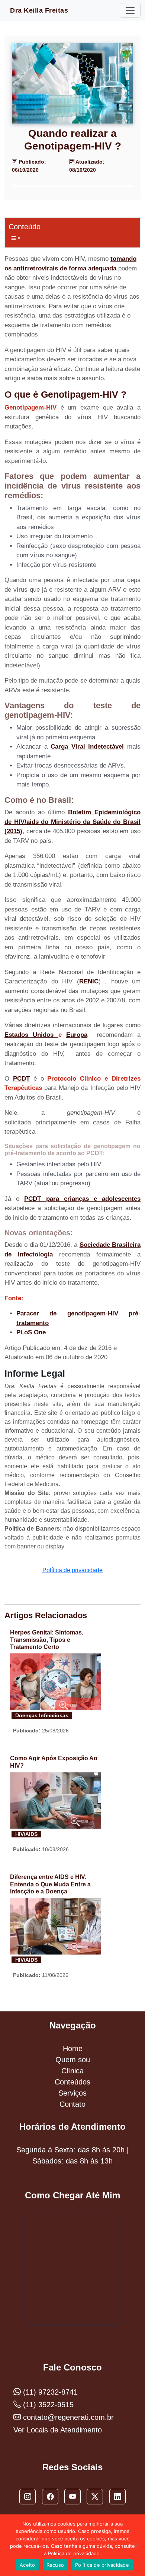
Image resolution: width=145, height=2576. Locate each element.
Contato (72, 2104)
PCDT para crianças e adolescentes (82, 1199)
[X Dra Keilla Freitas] (95, 2497)
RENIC (89, 981)
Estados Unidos (31, 1035)
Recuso (55, 2565)
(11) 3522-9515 (47, 2405)
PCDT (21, 1079)
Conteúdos (72, 2082)
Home (73, 2048)
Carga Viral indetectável (87, 747)
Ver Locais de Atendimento (58, 2430)
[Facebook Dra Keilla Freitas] (50, 2497)
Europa (77, 1035)
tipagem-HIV (100, 1313)
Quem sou (73, 2060)
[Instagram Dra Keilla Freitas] (28, 2497)
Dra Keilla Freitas (39, 10)
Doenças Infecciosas (42, 1715)
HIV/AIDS (26, 1834)
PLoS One (31, 1332)
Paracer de (36, 1313)
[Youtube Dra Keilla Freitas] (72, 2497)
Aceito (28, 2565)
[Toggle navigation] (130, 10)
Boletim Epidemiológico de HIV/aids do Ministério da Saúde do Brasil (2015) (72, 822)
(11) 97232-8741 (49, 2392)
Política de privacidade (72, 1570)
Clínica (72, 2071)
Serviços (72, 2093)
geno (69, 1313)
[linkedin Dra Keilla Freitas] (117, 2497)
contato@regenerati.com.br (67, 2417)
